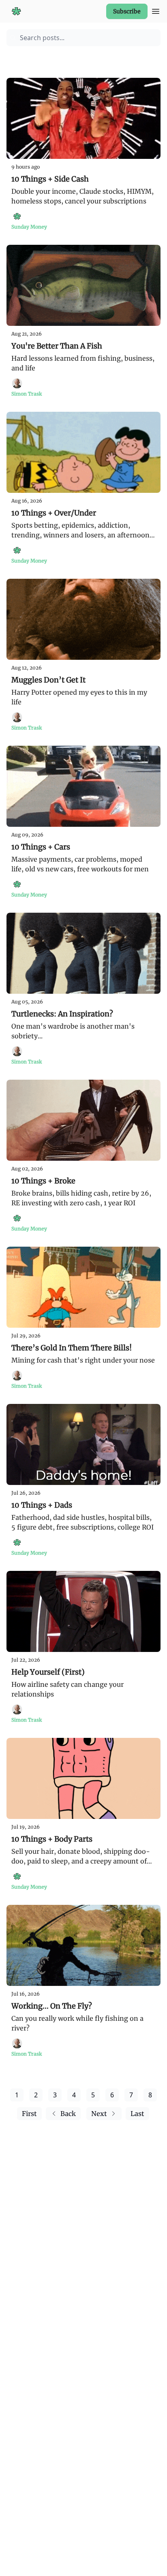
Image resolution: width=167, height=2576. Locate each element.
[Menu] (156, 10)
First (29, 2114)
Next (99, 2114)
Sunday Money (63, 59)
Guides (21, 59)
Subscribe (127, 11)
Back (68, 2114)
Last (137, 2114)
